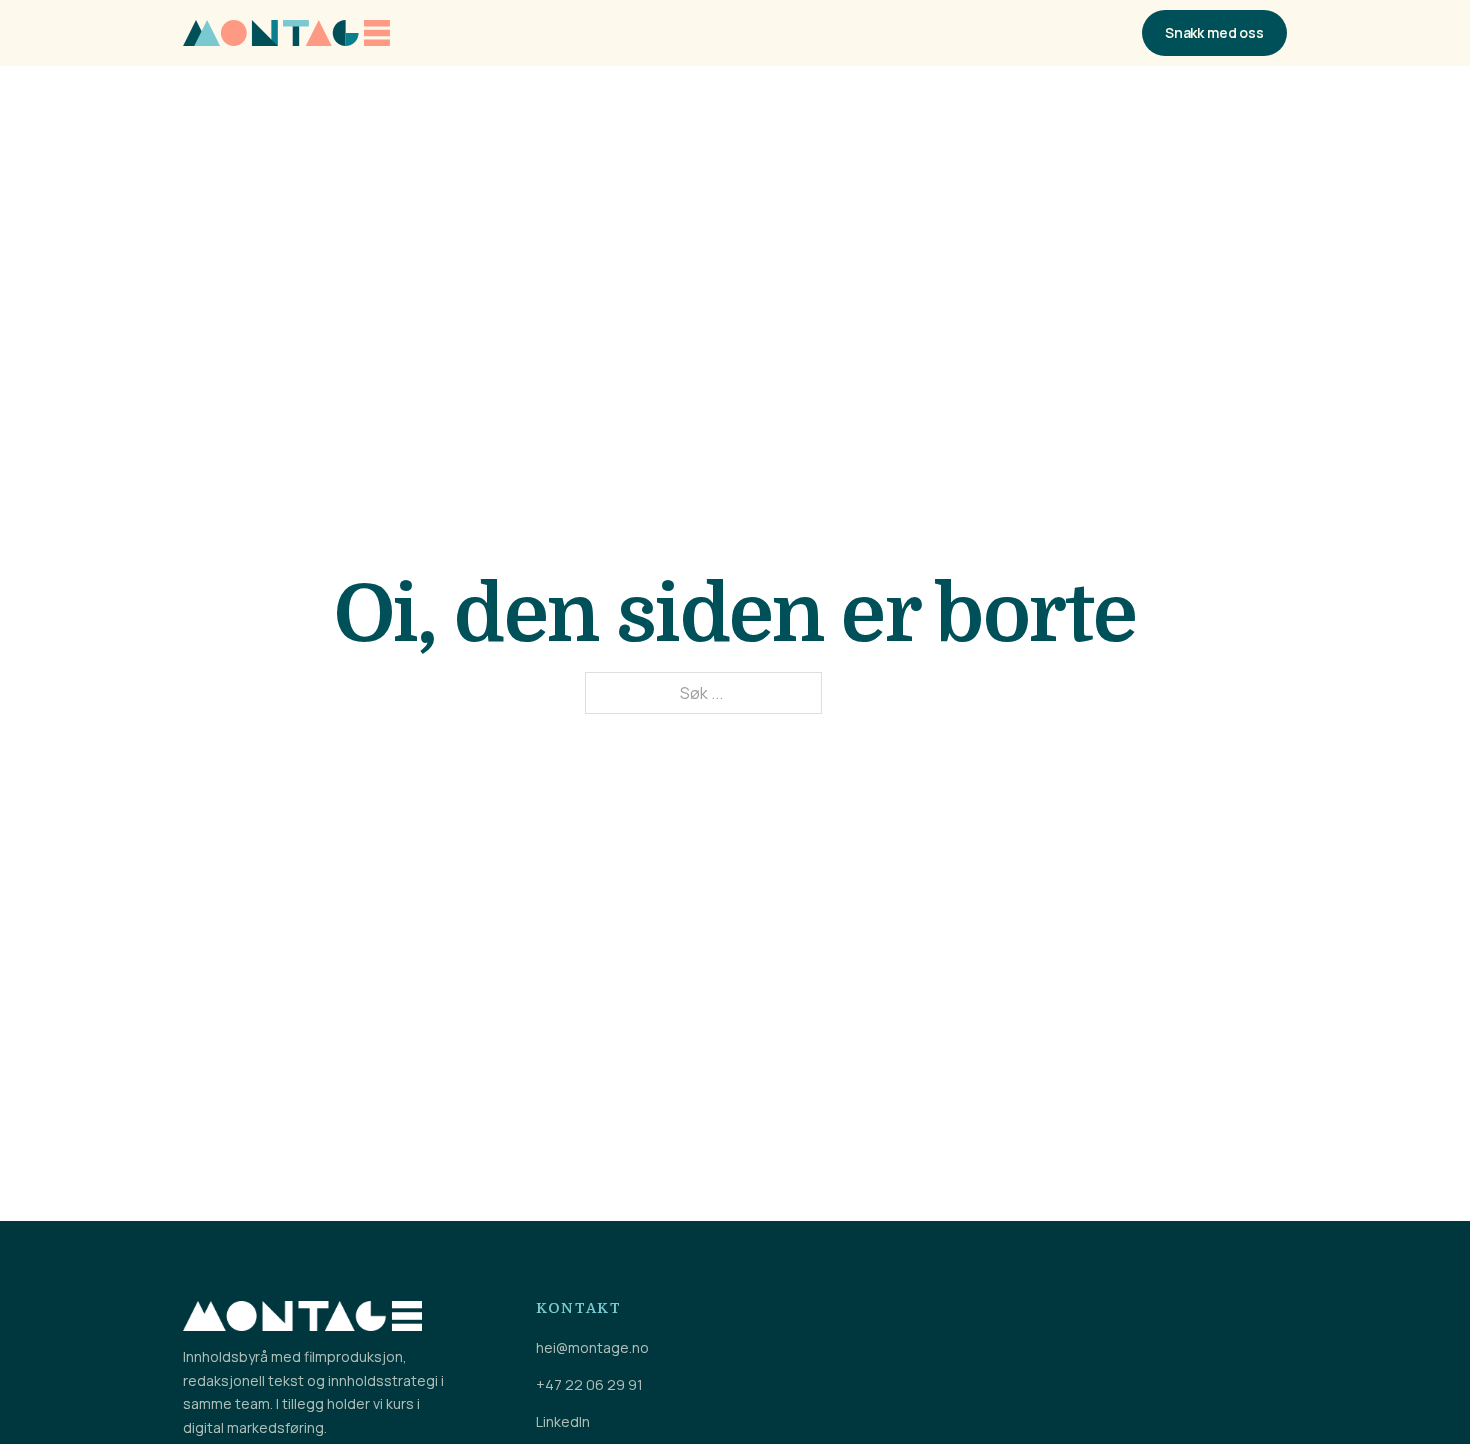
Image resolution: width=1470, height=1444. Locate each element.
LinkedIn (563, 1422)
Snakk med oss (1214, 32)
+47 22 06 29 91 (589, 1385)
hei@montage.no (592, 1348)
